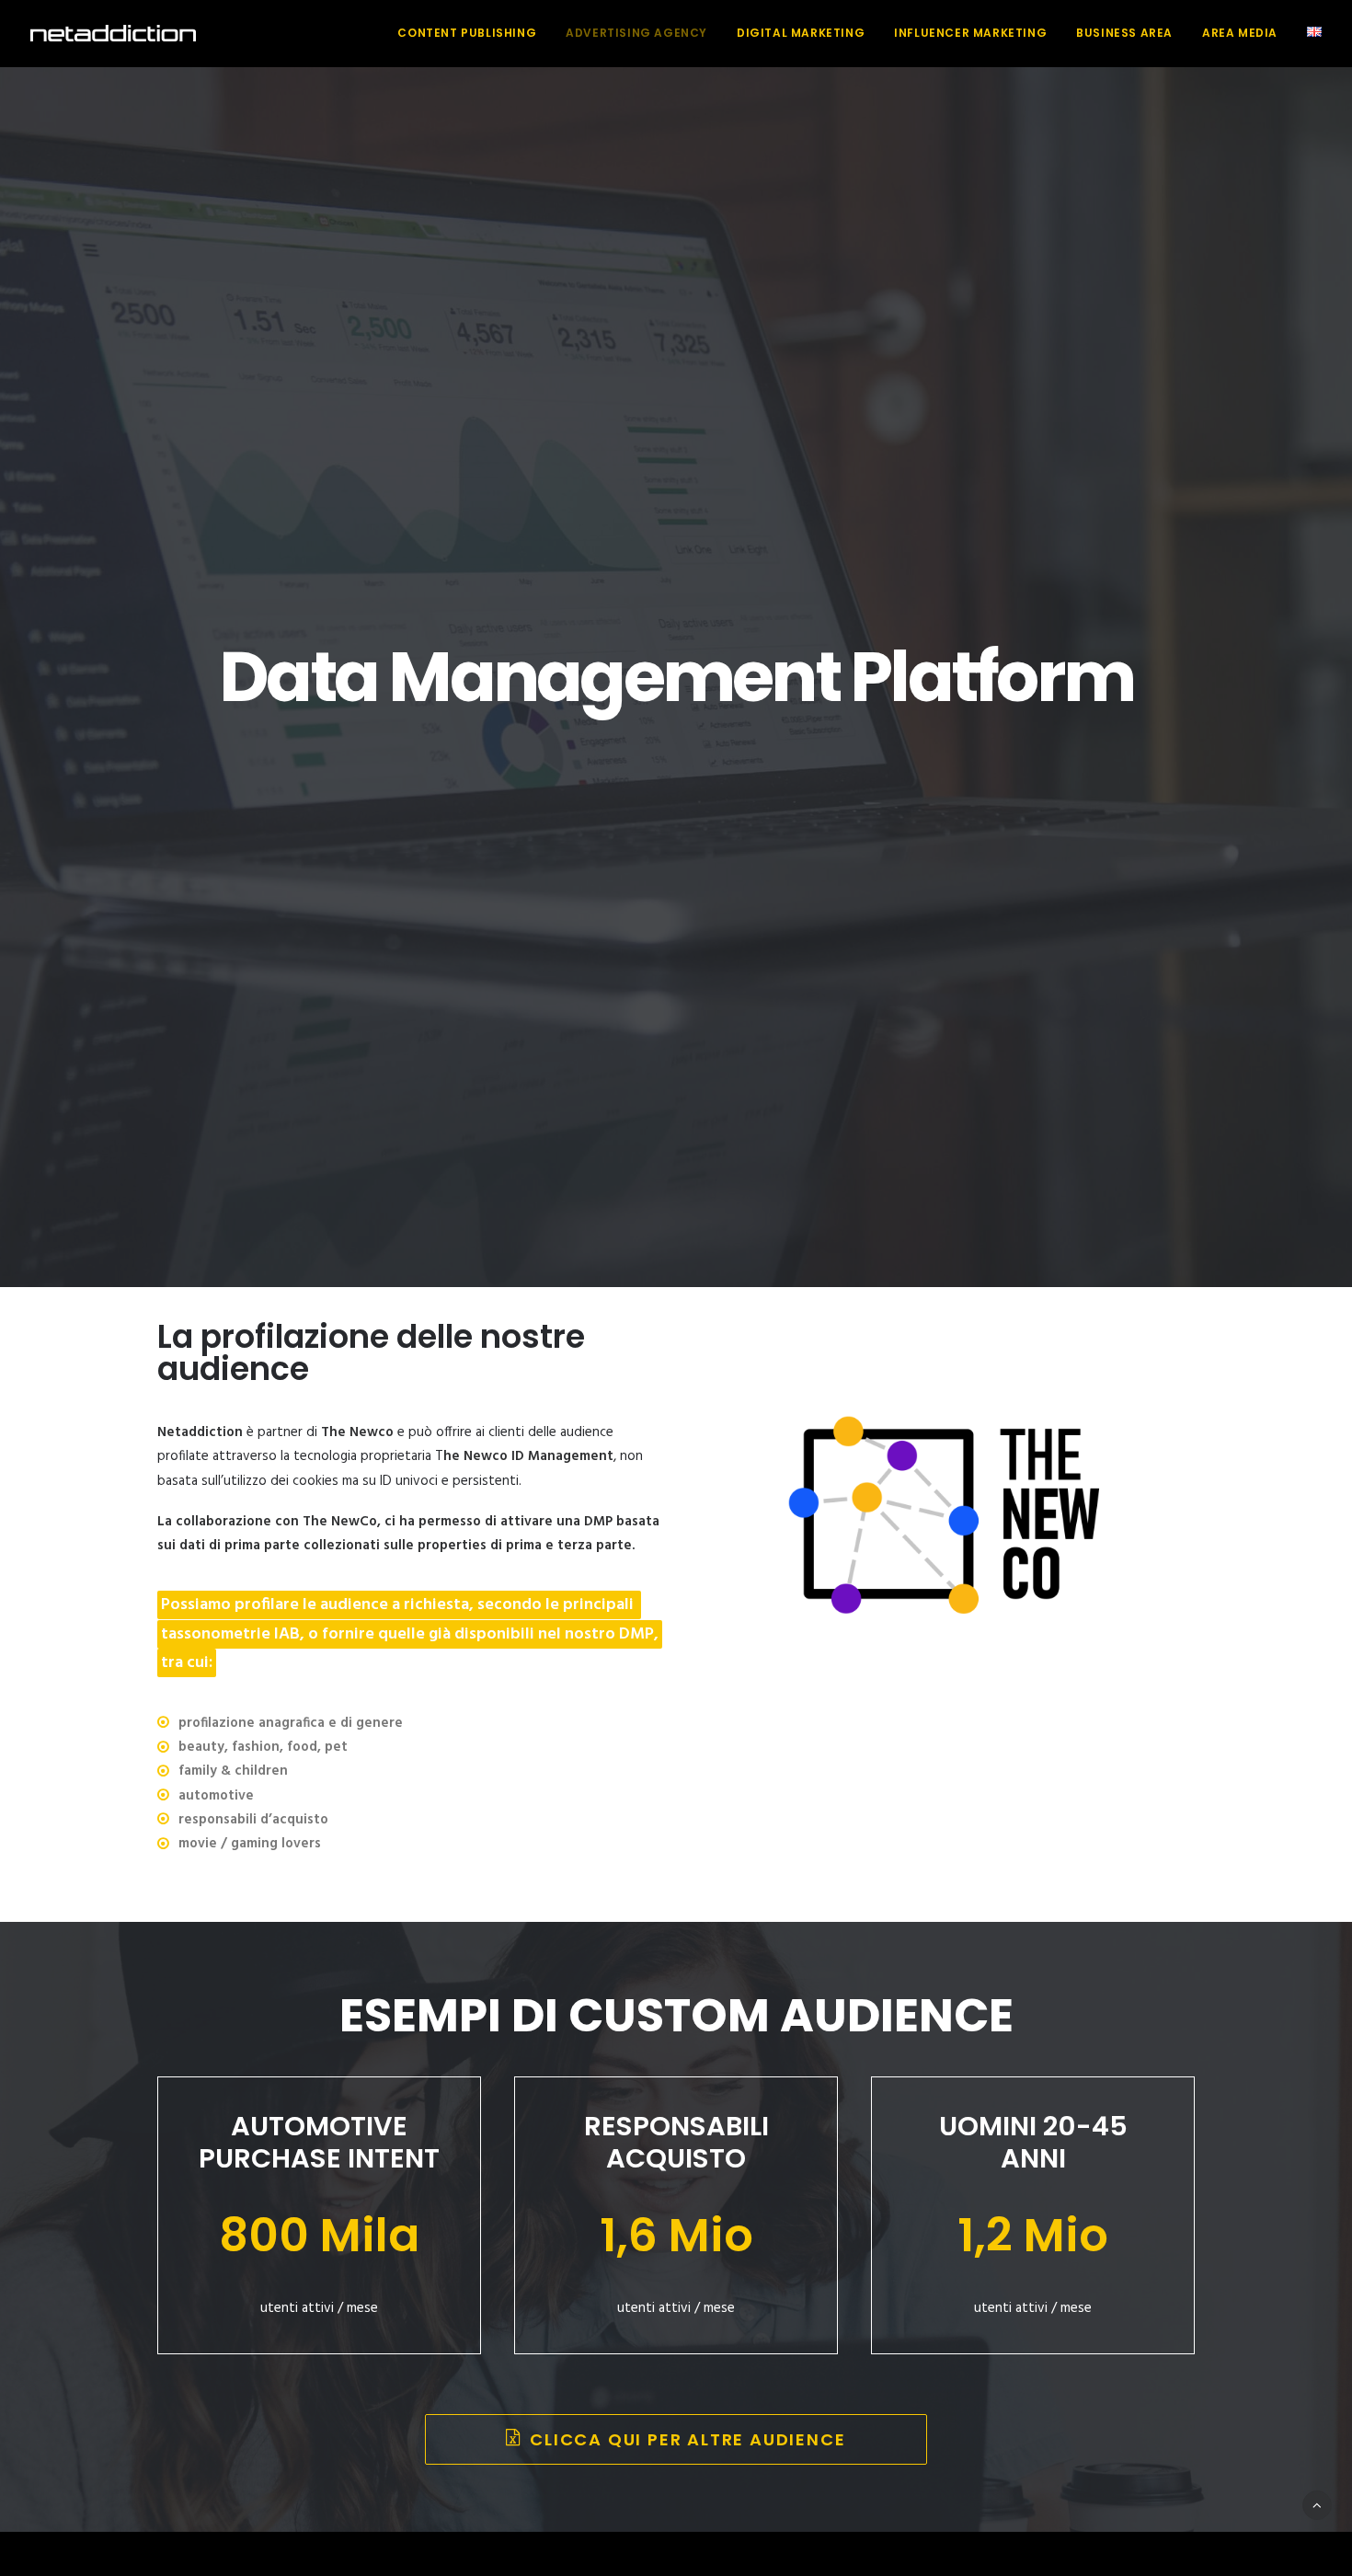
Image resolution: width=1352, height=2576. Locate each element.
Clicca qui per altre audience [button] (687, 2439)
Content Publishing (467, 33)
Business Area (1124, 33)
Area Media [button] (1240, 33)
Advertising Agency (636, 33)
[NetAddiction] (113, 33)
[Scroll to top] (1317, 2505)
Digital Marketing (801, 33)
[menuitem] (473, 33)
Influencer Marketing (970, 33)
